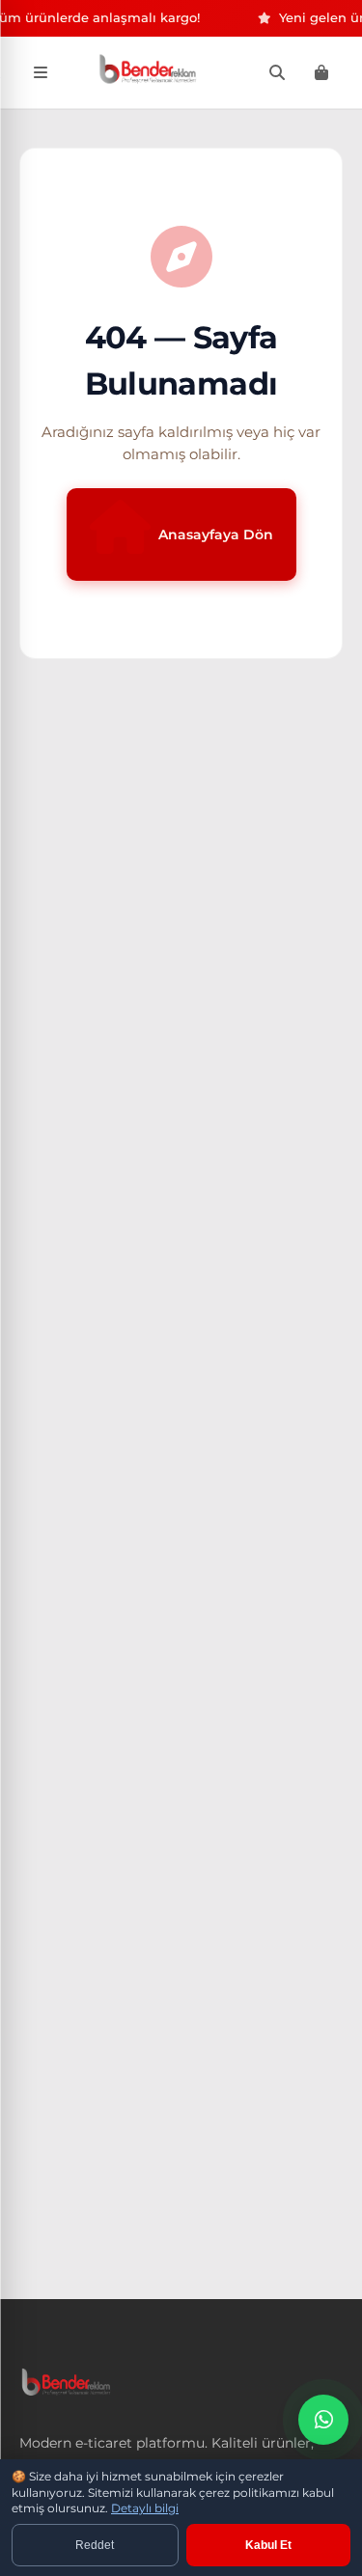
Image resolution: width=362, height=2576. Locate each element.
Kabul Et (268, 2545)
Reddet (95, 2545)
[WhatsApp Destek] (323, 2420)
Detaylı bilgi (145, 2508)
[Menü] (41, 72)
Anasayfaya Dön (216, 534)
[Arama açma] (277, 72)
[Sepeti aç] (321, 72)
